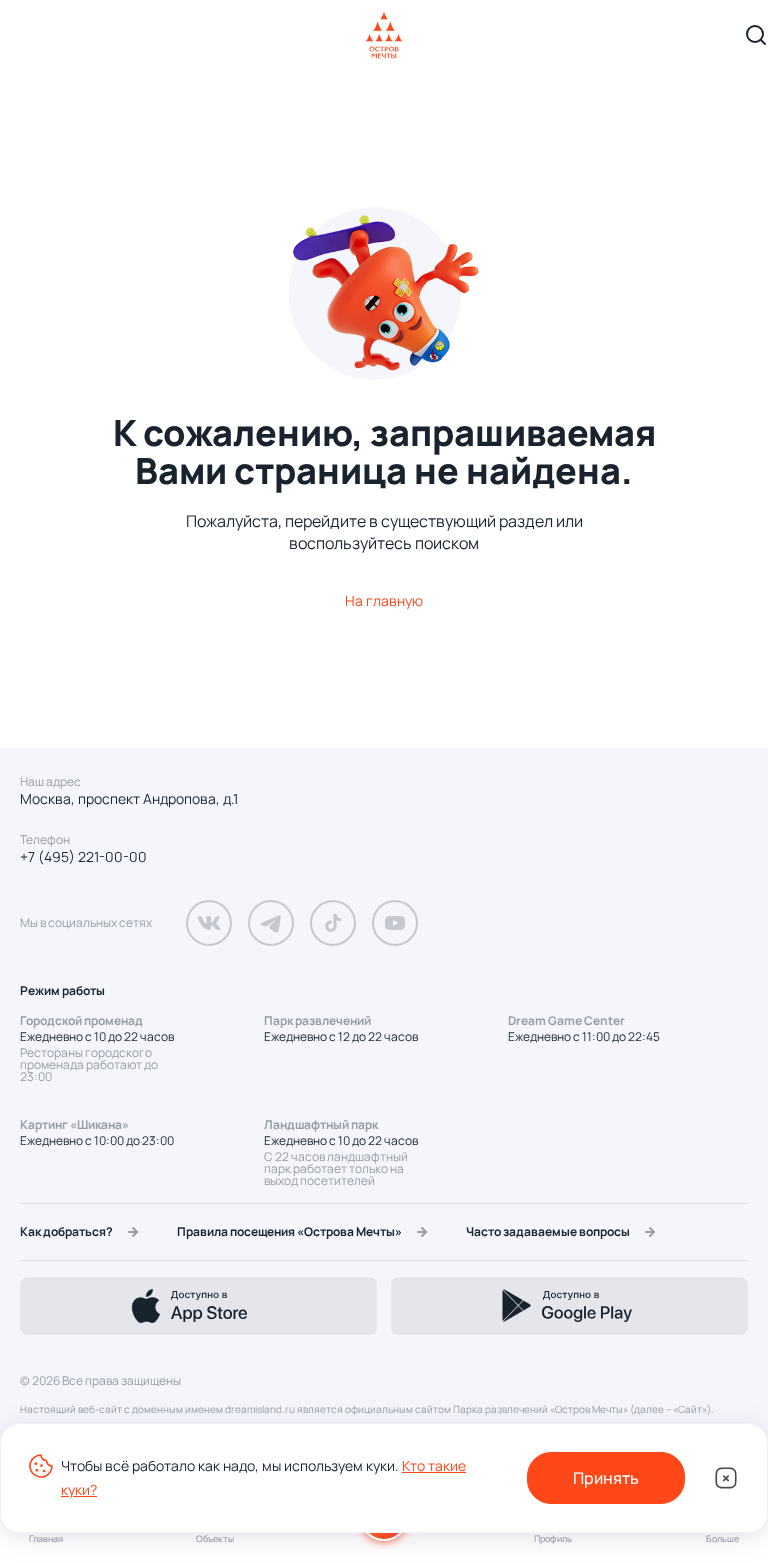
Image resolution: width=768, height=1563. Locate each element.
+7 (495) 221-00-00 (83, 857)
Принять (606, 1478)
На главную (384, 600)
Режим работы (62, 990)
